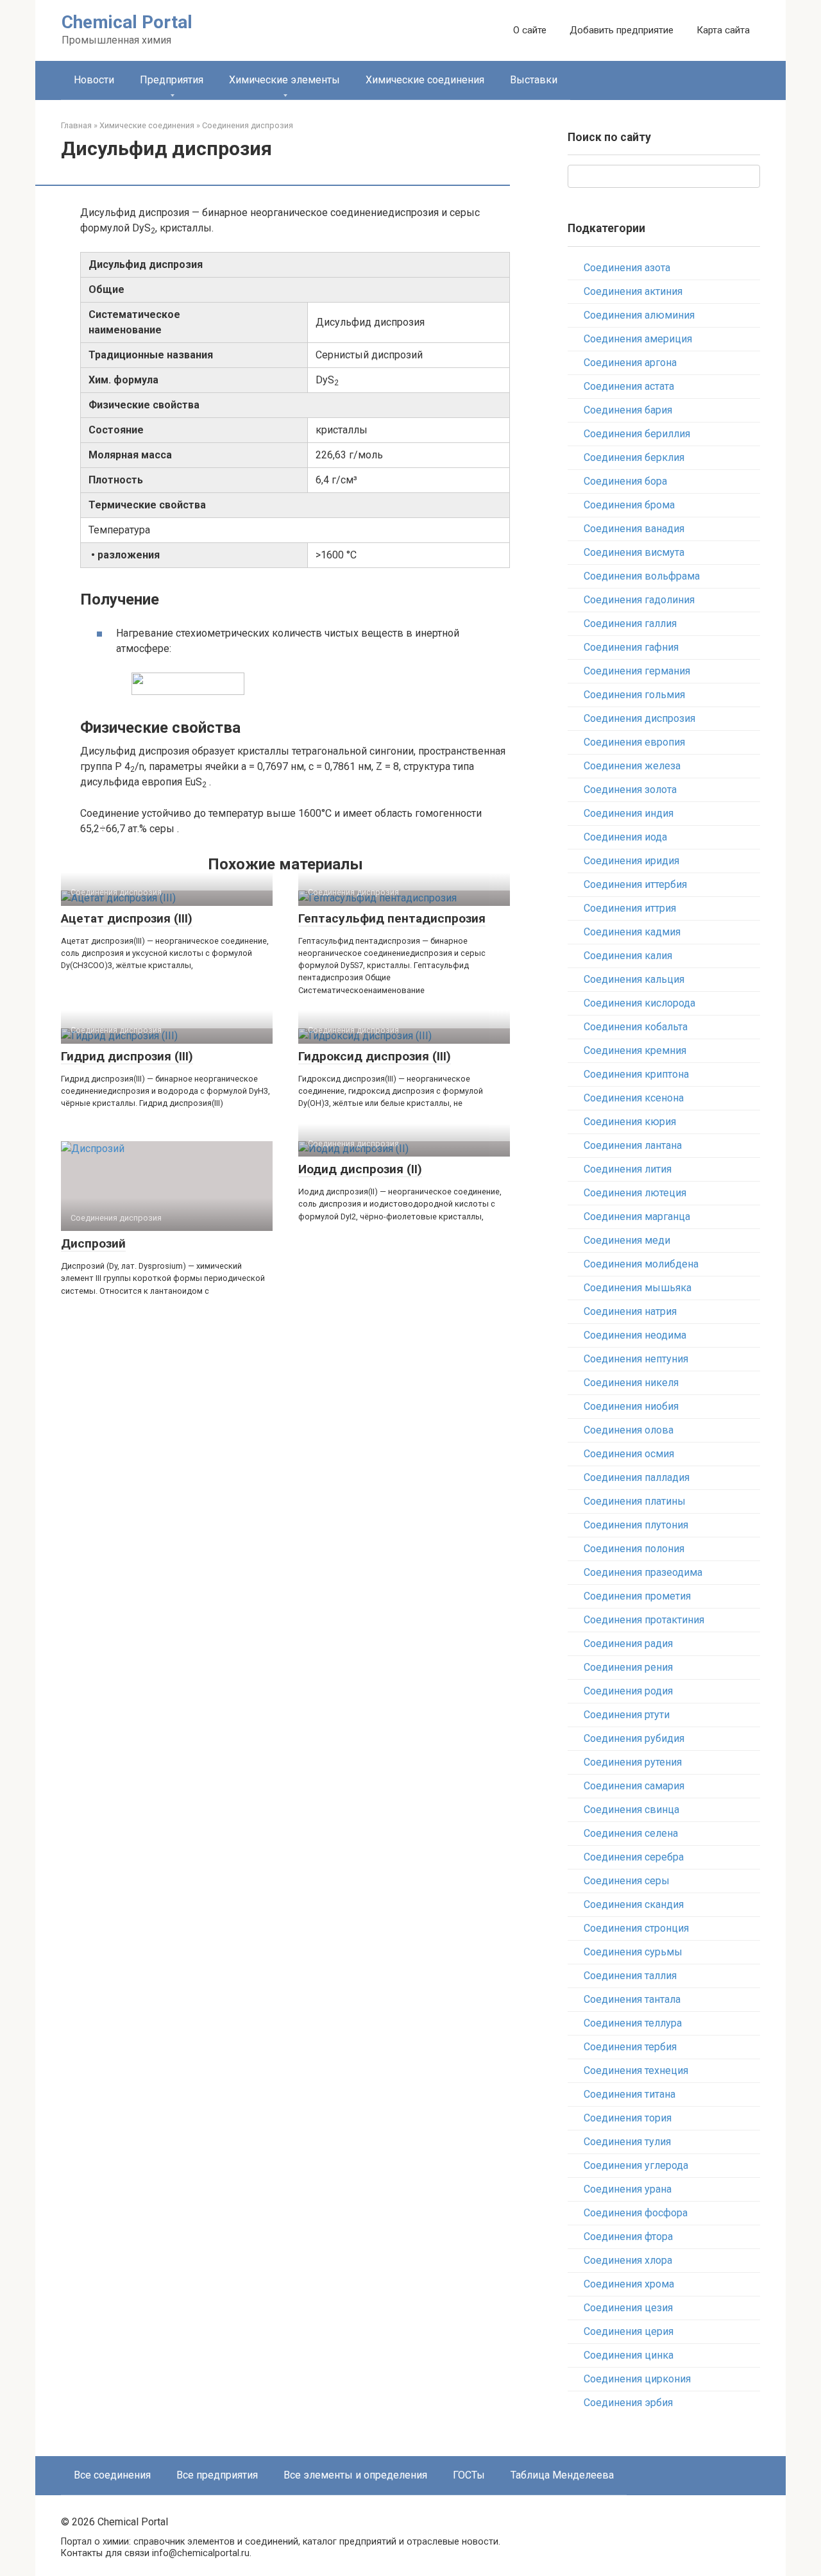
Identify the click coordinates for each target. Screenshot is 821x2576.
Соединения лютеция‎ (635, 1193)
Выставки (534, 80)
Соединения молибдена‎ (641, 1264)
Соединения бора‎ (625, 481)
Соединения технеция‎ (636, 2070)
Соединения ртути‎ (627, 1715)
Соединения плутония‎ (636, 1525)
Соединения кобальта (636, 1027)
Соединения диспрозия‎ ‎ (641, 718)
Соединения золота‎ (630, 790)
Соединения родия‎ (628, 1691)
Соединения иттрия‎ (630, 908)
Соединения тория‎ (628, 2118)
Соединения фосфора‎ (636, 2213)
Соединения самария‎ (634, 1786)
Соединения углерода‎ (636, 2165)
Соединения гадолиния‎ (639, 600)
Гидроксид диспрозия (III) (375, 1056)
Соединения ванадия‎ (634, 529)
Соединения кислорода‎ (639, 1003)
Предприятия (172, 80)
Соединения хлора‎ (628, 2260)
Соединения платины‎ (635, 1501)
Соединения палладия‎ (637, 1477)
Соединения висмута (634, 552)
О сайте (530, 30)
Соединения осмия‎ (629, 1454)
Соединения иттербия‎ (635, 884)
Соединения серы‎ (627, 1881)
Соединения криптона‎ (636, 1074)
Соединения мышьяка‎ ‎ (639, 1288)
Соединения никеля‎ (631, 1383)
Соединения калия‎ (628, 956)
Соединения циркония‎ (637, 2379)
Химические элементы (284, 80)
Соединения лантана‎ (633, 1145)
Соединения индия (629, 813)
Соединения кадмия (632, 932)
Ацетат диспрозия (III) (127, 918)
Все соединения (112, 2475)
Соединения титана (630, 2094)
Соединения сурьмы (633, 1952)
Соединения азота (627, 268)
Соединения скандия (634, 1904)
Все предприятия (217, 2475)
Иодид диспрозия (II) (360, 1169)
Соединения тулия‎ (627, 2142)
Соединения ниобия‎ (631, 1406)
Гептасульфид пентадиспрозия (392, 918)
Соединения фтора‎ (628, 2237)
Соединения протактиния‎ (644, 1620)
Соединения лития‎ (628, 1169)
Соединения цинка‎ (629, 2355)
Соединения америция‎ (638, 339)
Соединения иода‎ (625, 837)
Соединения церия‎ (629, 2331)
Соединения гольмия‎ (634, 695)
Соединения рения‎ (628, 1667)
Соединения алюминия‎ (639, 315)
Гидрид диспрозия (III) (127, 1056)
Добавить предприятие (622, 30)
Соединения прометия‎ (637, 1596)
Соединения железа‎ (632, 766)
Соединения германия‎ (637, 671)
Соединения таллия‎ (630, 1976)
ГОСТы (469, 2475)
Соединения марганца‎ (637, 1217)
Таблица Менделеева (562, 2475)
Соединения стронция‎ (636, 1928)
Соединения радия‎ (628, 1643)
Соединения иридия (631, 861)
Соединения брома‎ (629, 505)
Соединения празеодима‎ (643, 1572)
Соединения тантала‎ (632, 1999)
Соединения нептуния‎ (636, 1359)
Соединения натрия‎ (630, 1311)
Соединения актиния (633, 291)
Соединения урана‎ (628, 2189)
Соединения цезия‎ (628, 2308)
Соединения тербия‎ (630, 2047)
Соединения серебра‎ (634, 1857)
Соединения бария (628, 410)
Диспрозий (93, 1243)
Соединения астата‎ (629, 386)
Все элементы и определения (355, 2475)
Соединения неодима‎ (635, 1335)
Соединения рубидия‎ (634, 1738)
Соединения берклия (634, 457)
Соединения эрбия (628, 2403)
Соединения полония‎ (634, 1549)
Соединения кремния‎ (635, 1050)
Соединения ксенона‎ (634, 1098)
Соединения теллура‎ (633, 2023)
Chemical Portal (127, 22)
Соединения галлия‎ (630, 623)
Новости (94, 80)
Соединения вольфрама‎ (642, 576)
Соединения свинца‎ (631, 1810)
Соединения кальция (634, 979)
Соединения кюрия (630, 1122)
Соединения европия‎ (634, 742)
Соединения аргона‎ (630, 363)
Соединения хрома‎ (629, 2284)
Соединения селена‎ (631, 1833)
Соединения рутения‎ (633, 1762)
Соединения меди (627, 1240)
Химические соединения (425, 80)
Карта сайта (723, 30)
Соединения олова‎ (629, 1430)
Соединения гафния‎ (631, 647)
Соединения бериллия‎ (637, 434)
